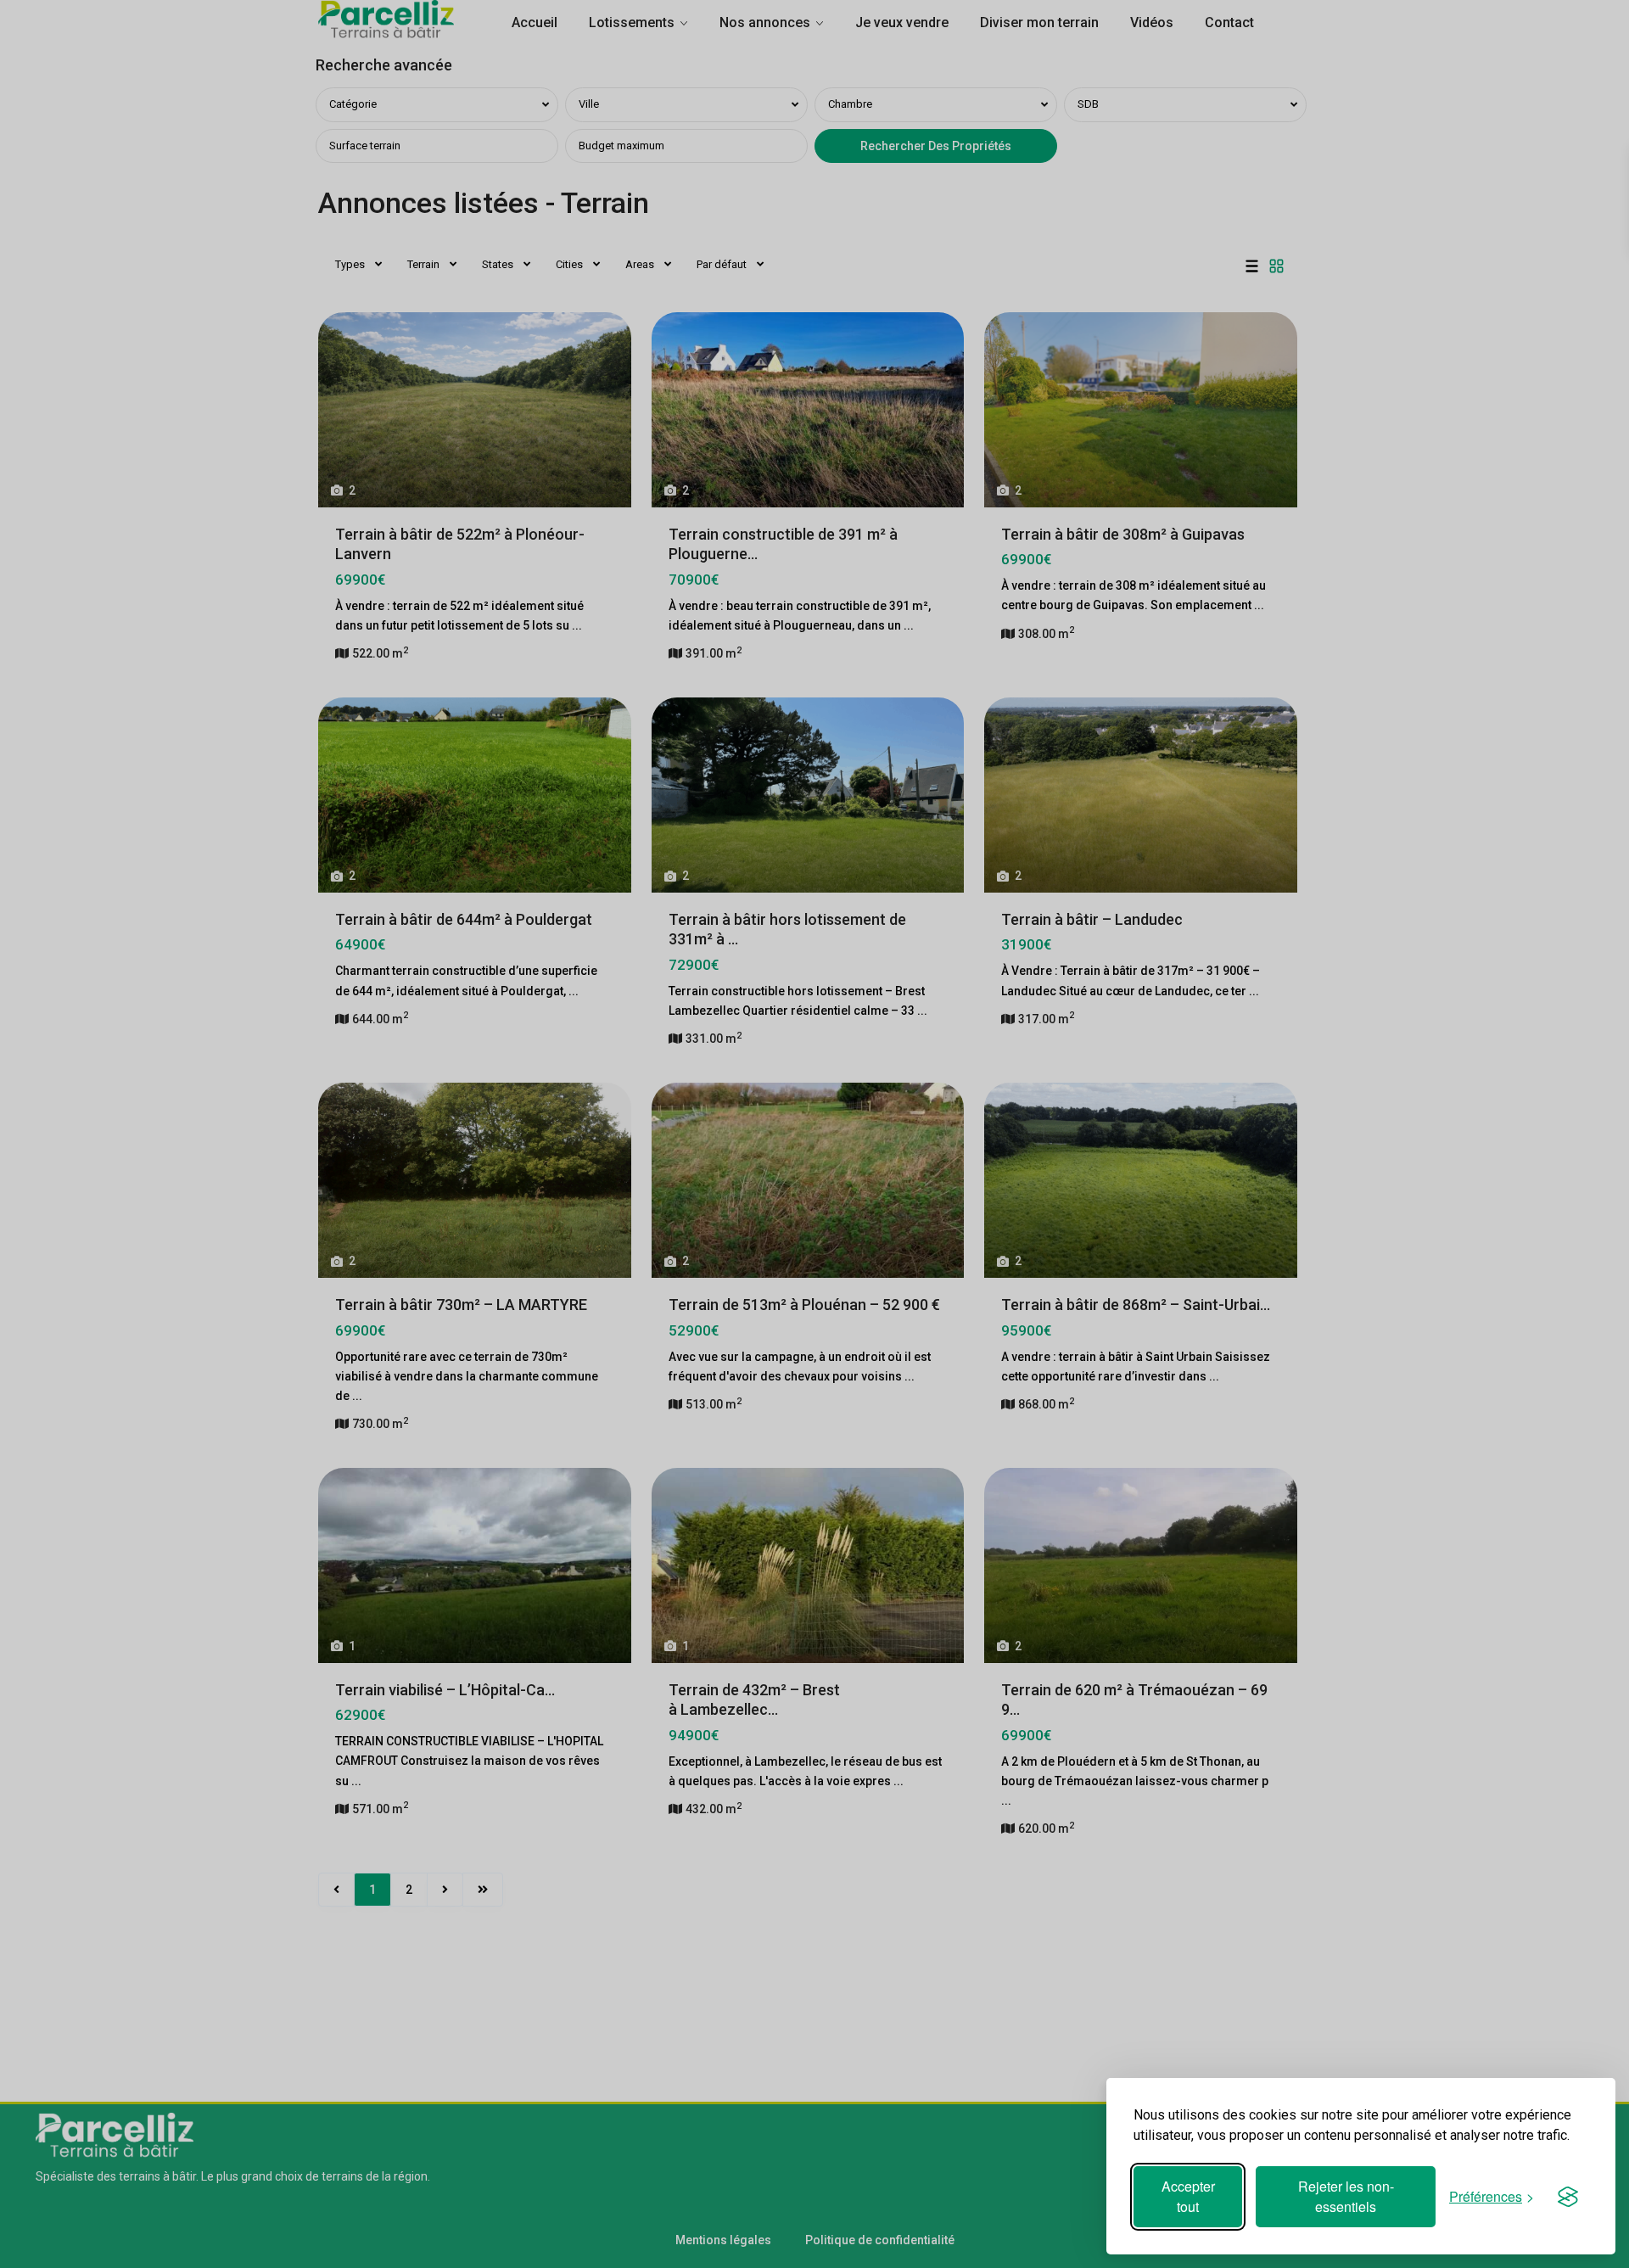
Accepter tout (1188, 2196)
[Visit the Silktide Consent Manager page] (1568, 2197)
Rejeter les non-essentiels (1346, 2196)
